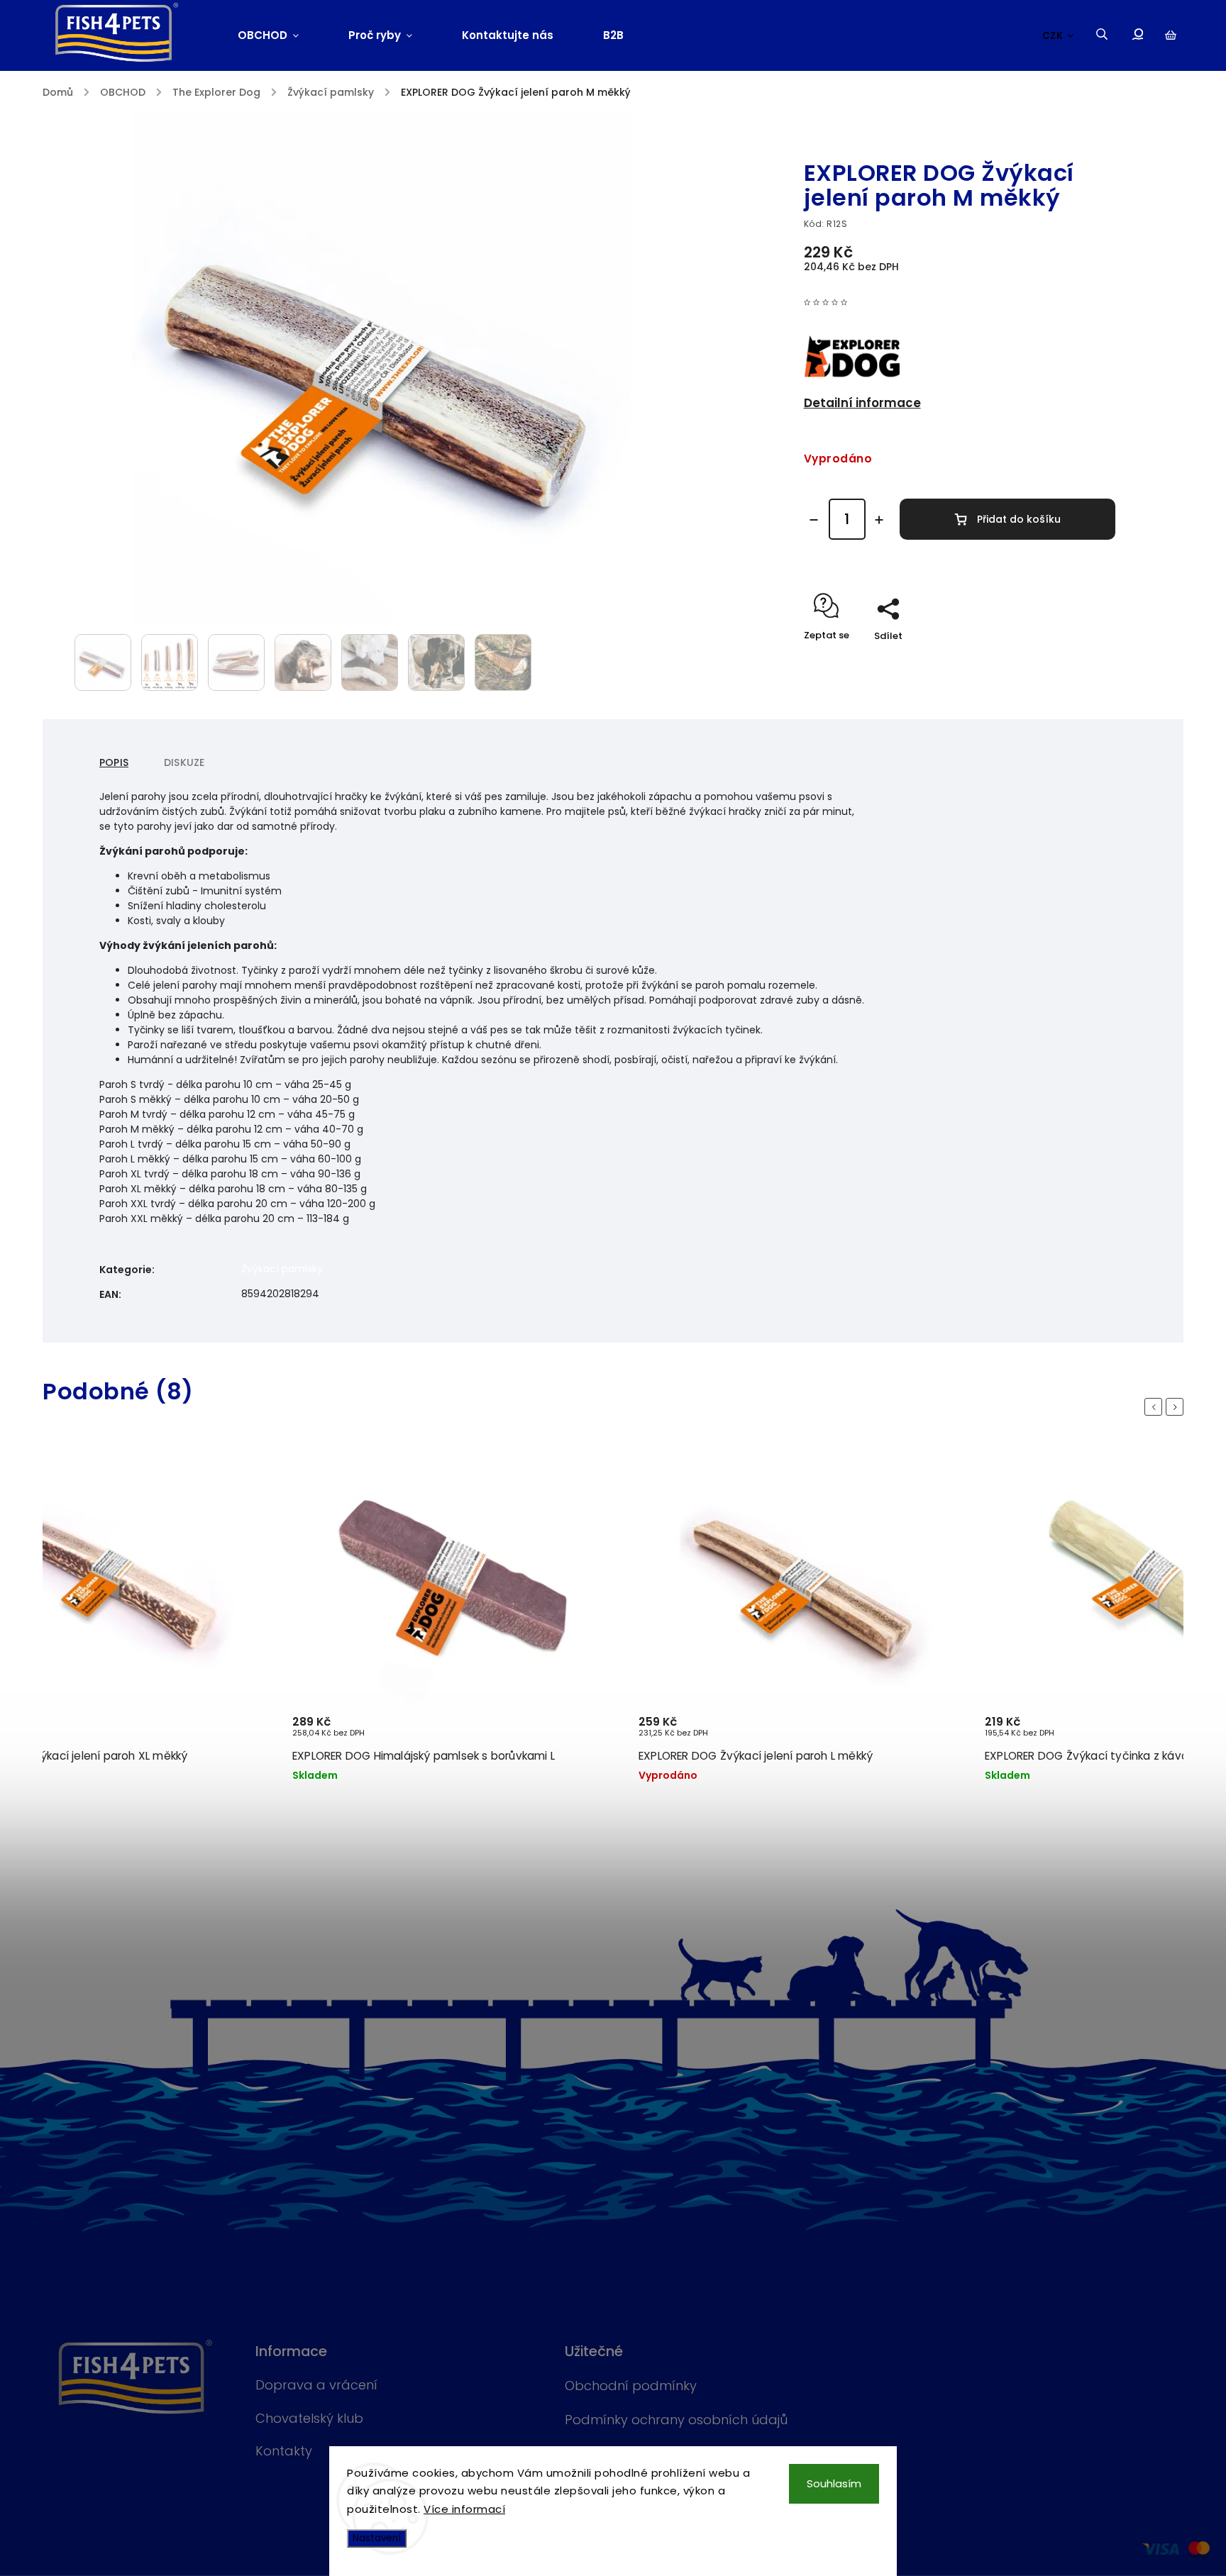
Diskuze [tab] (184, 762)
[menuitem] (281, 35)
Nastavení (377, 2538)
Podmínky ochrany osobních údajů (676, 2420)
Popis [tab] (114, 762)
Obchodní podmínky (631, 2386)
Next (1177, 1407)
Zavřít (1068, 661)
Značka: (864, 143)
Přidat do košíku (1019, 519)
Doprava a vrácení (316, 2385)
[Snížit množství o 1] (814, 520)
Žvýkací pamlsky (282, 1269)
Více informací (464, 2509)
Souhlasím (834, 2483)
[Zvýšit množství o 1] (879, 520)
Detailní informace (862, 403)
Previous (1156, 1407)
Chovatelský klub (309, 2418)
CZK (1053, 36)
